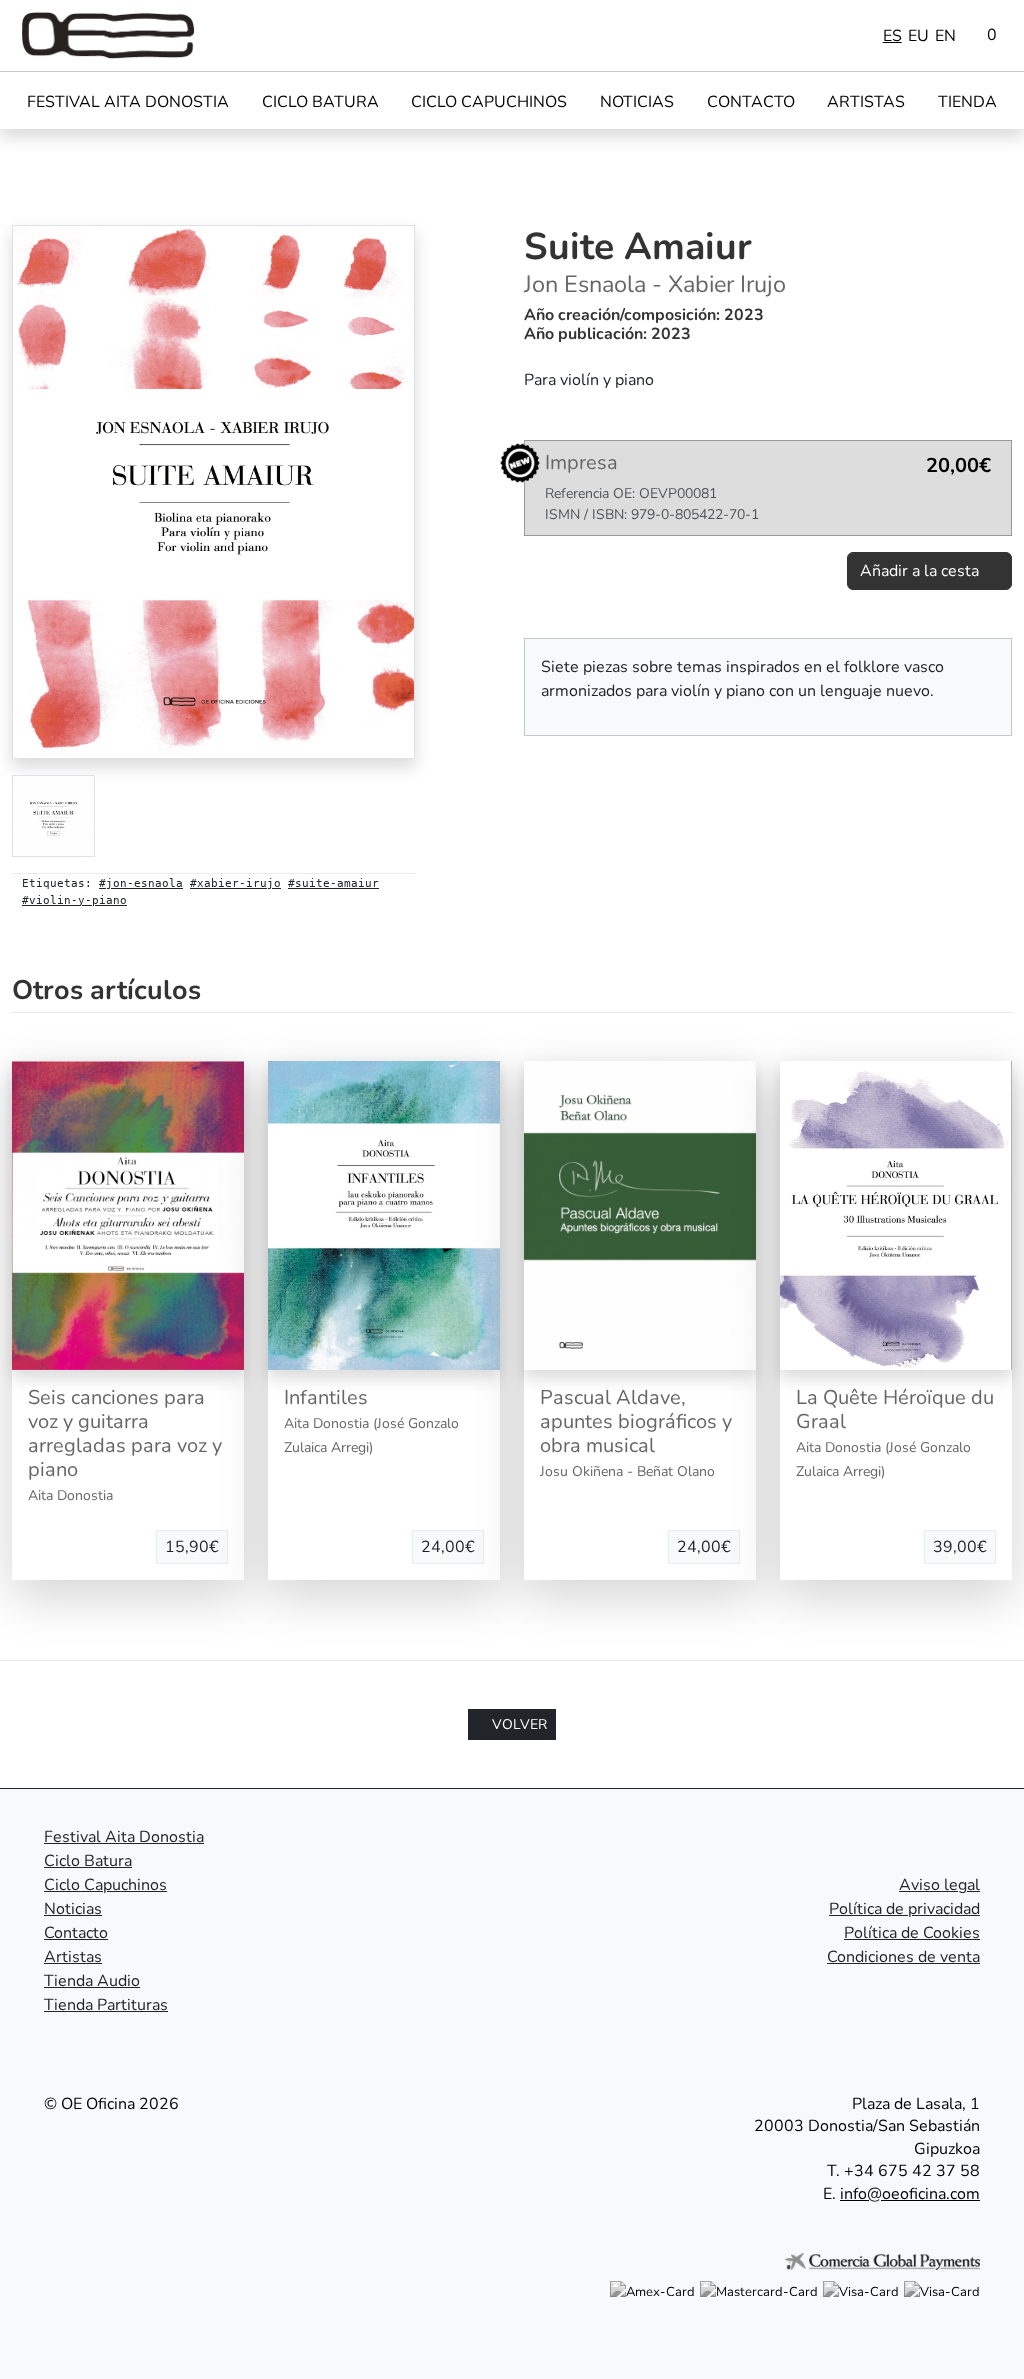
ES (892, 36)
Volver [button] (517, 1724)
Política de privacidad (904, 1909)
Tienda (967, 102)
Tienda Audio (92, 1981)
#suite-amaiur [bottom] (333, 883)
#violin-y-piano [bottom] (74, 900)
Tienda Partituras (106, 2005)
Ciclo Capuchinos (489, 102)
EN (945, 36)
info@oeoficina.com (910, 2194)
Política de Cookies (912, 1933)
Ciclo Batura (320, 102)
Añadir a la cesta (921, 571)
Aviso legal (939, 1885)
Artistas (866, 102)
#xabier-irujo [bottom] (235, 883)
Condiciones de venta (903, 1957)
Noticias (637, 102)
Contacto (751, 102)
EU (918, 36)
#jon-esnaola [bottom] (141, 883)
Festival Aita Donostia (128, 102)
